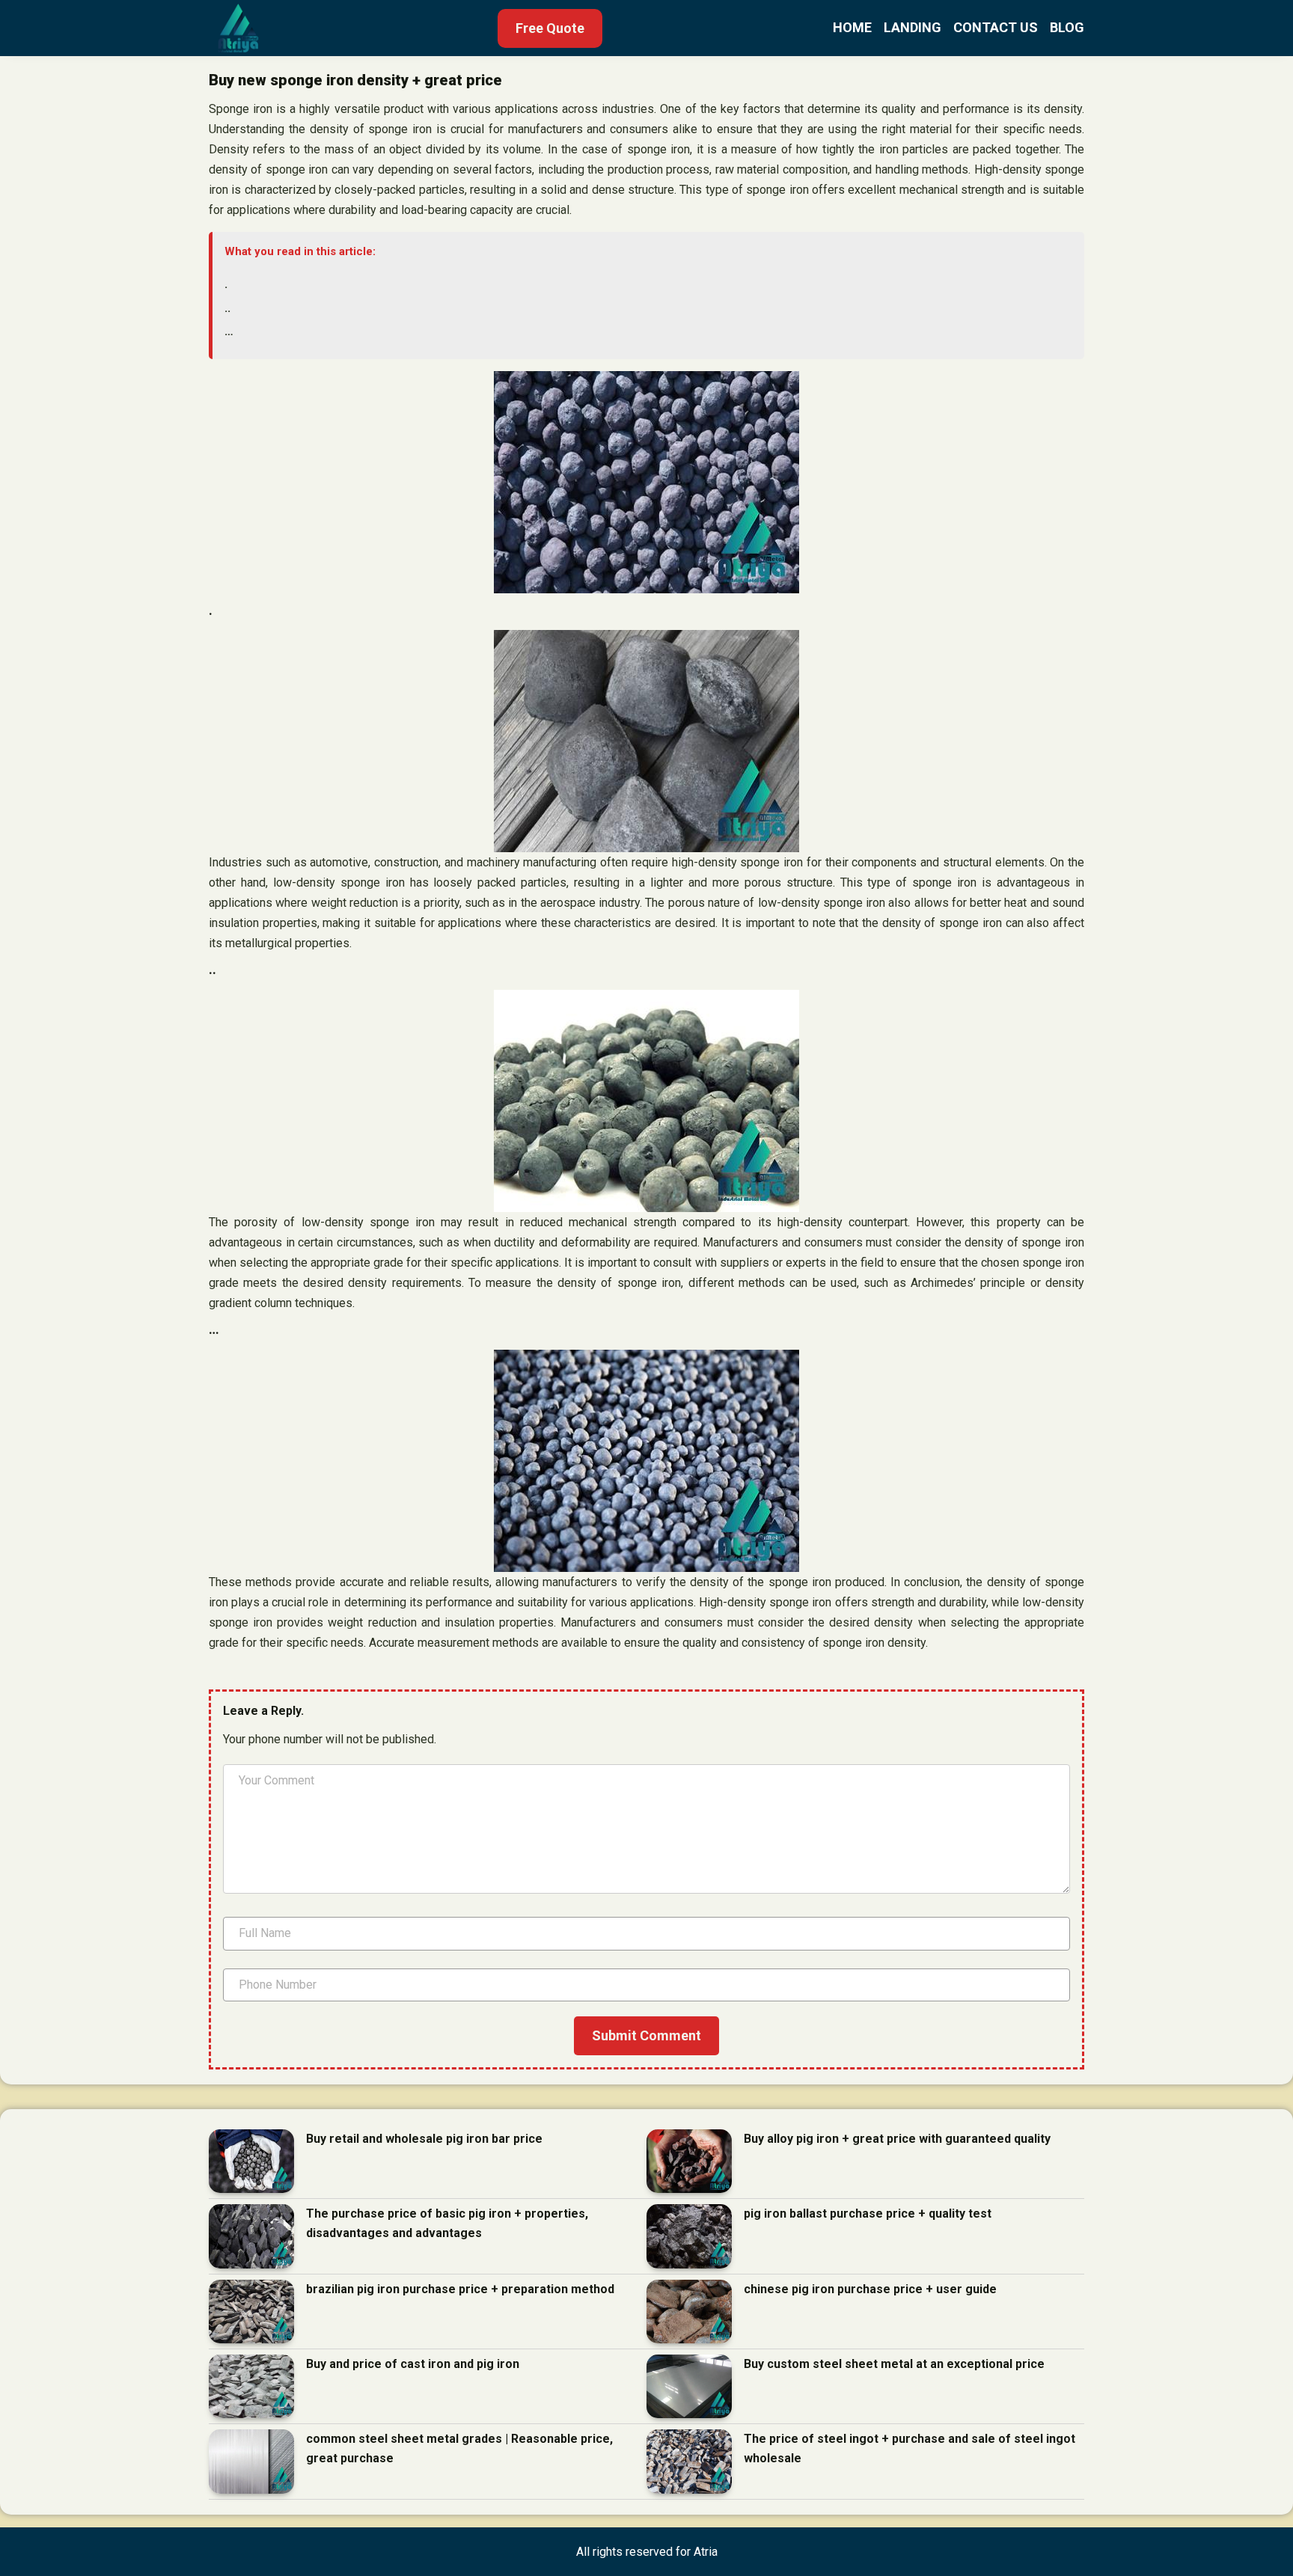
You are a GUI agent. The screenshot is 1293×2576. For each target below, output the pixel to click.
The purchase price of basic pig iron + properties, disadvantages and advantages (447, 2223)
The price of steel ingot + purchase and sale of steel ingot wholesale (910, 2448)
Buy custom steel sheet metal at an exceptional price (894, 2364)
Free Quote (550, 28)
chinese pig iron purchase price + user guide (870, 2289)
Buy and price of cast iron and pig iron (413, 2364)
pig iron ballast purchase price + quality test (868, 2214)
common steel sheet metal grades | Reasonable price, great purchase (459, 2448)
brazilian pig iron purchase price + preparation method (460, 2289)
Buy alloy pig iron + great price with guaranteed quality (897, 2139)
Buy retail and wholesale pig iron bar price (424, 2139)
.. (227, 308)
